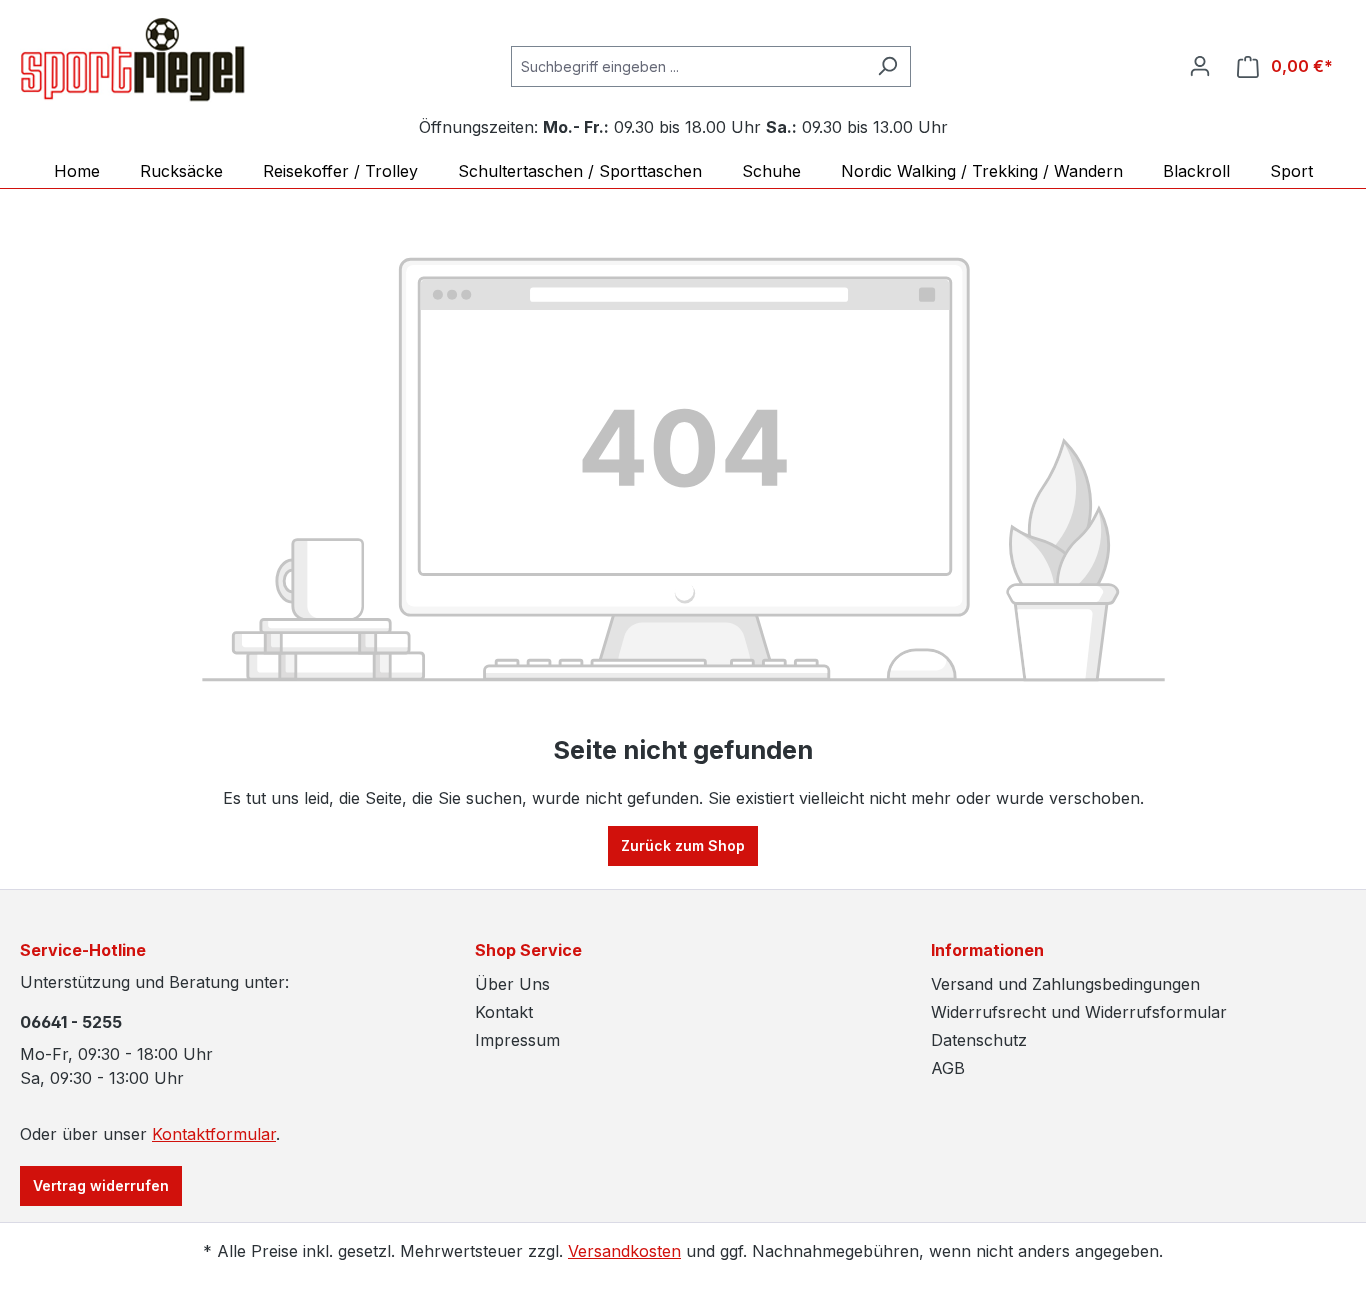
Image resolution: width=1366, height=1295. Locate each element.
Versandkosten (624, 1251)
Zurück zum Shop (683, 845)
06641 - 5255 (71, 1022)
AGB (948, 1068)
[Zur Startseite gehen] (133, 62)
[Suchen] (887, 66)
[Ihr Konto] (1200, 66)
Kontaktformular (214, 1134)
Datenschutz (979, 1040)
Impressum (517, 1040)
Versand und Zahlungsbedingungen (1065, 984)
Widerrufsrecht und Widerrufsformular (1079, 1012)
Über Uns (512, 984)
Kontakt (504, 1012)
